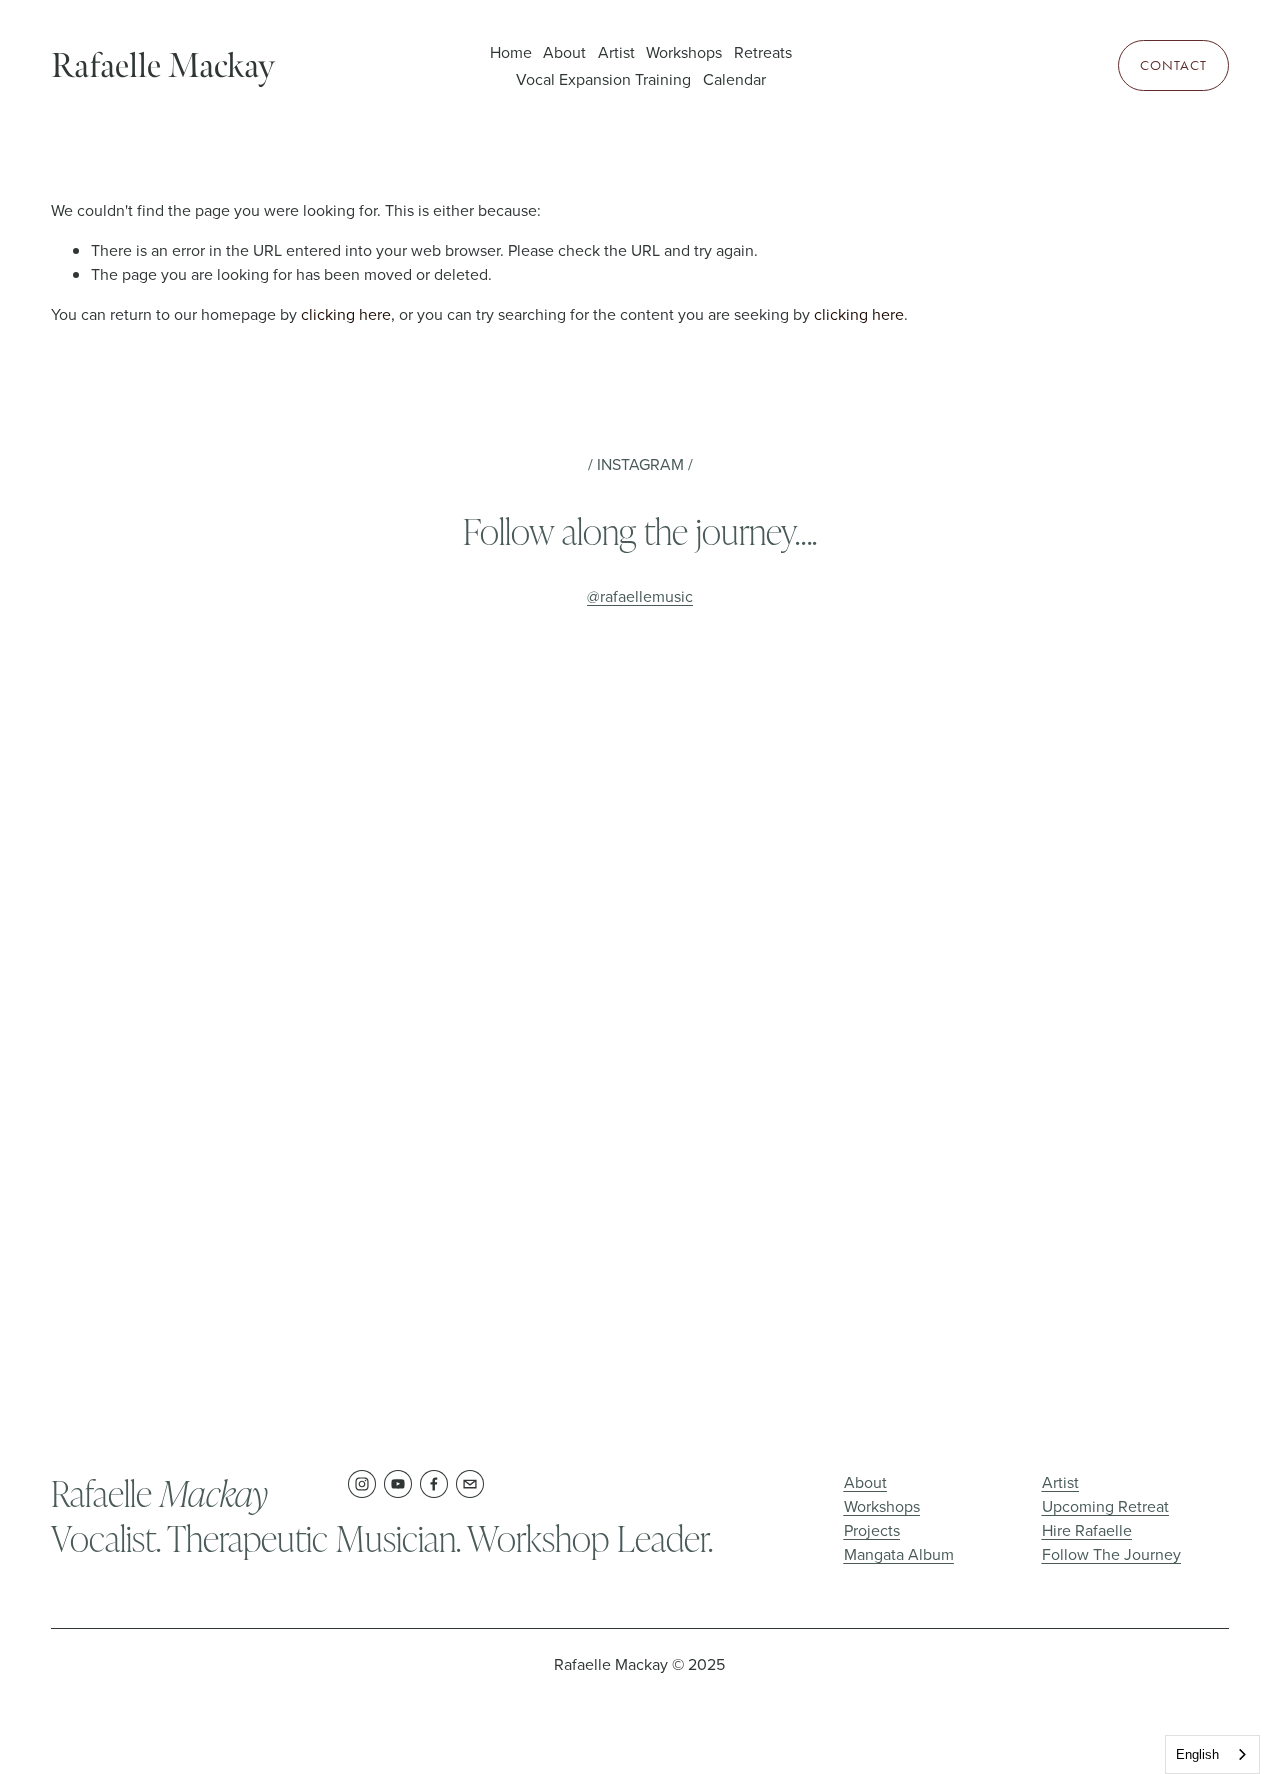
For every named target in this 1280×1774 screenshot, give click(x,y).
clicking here (346, 314)
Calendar (734, 79)
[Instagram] (362, 1484)
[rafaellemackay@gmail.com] (470, 1484)
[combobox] (1212, 1754)
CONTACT (1173, 65)
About (564, 52)
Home (511, 52)
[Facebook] (434, 1484)
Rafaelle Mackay (163, 65)
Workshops (684, 52)
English (1197, 1754)
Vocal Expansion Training (603, 79)
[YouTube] (398, 1484)
